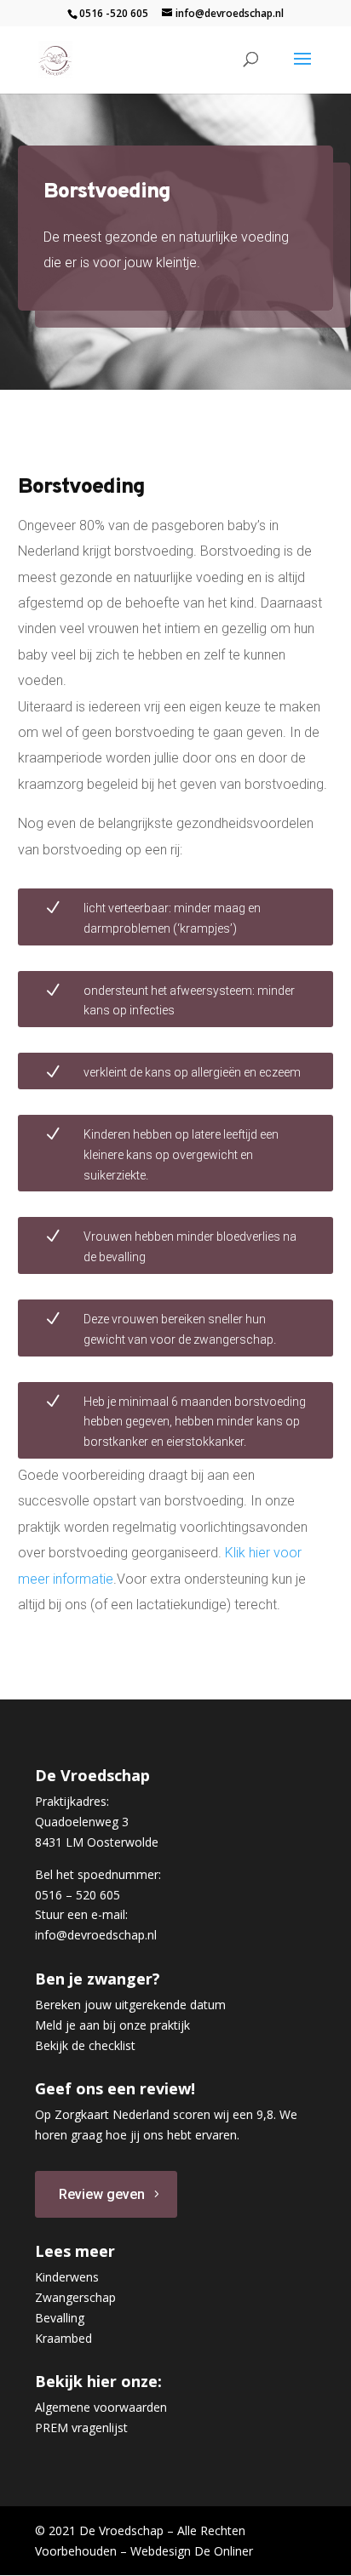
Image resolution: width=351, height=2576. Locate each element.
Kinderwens (67, 2277)
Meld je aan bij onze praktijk (112, 2025)
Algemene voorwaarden (101, 2407)
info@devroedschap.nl (96, 1935)
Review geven (102, 2194)
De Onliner (224, 2551)
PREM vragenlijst (81, 2427)
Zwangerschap (75, 2297)
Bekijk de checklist (85, 2045)
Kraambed (63, 2338)
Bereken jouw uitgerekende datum (130, 2005)
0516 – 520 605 (78, 1895)
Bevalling (60, 2318)
